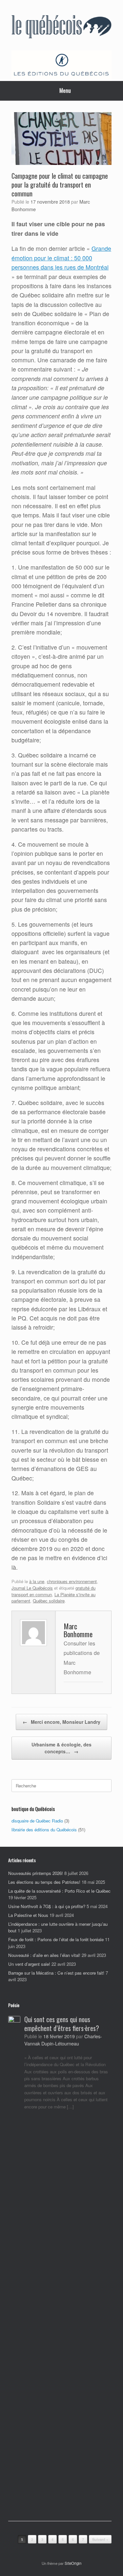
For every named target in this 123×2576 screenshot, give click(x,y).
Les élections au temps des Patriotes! (44, 1882)
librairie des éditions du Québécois (44, 1830)
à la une (37, 1581)
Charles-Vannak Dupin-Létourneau (63, 2040)
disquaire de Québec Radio (37, 1821)
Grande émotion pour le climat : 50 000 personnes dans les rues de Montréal (61, 258)
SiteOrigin (73, 2563)
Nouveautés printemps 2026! (36, 1873)
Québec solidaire (49, 1601)
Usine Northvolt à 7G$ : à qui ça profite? (47, 1906)
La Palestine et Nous (28, 1915)
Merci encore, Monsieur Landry (61, 1722)
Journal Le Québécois (32, 1588)
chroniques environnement (72, 1581)
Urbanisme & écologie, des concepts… (61, 1748)
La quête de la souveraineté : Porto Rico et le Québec (59, 1891)
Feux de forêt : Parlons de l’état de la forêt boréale (56, 1939)
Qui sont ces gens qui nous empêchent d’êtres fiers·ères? (62, 2024)
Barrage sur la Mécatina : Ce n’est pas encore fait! (56, 1973)
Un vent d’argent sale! (29, 1964)
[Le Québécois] (61, 28)
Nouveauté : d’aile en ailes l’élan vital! (44, 1955)
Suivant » (100, 2539)
